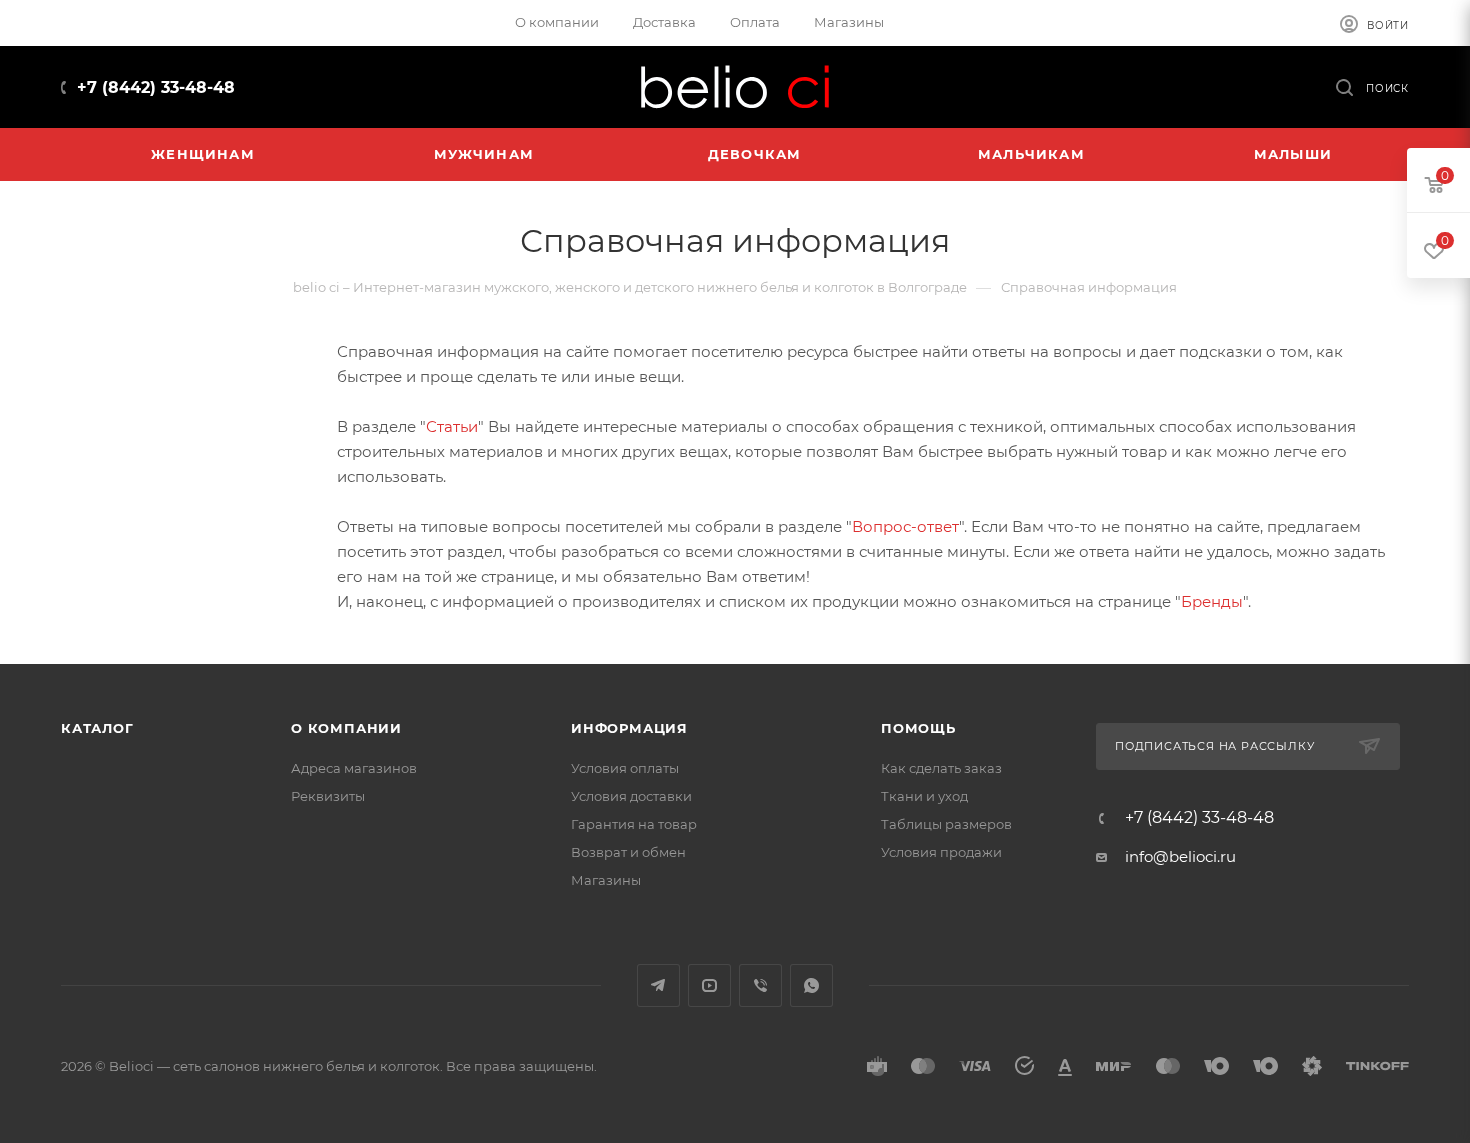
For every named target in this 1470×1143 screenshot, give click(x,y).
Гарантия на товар (634, 824)
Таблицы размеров (946, 824)
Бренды (1212, 601)
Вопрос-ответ (905, 526)
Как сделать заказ (941, 768)
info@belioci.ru (1180, 856)
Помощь (918, 728)
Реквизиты (328, 796)
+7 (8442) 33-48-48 (156, 87)
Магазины (606, 880)
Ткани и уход (924, 796)
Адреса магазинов (354, 768)
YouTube (709, 985)
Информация (629, 728)
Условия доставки (631, 796)
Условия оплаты (625, 768)
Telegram (658, 985)
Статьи (452, 426)
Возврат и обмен (628, 852)
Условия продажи (941, 852)
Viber (760, 985)
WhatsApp (811, 985)
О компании (346, 728)
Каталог (97, 728)
